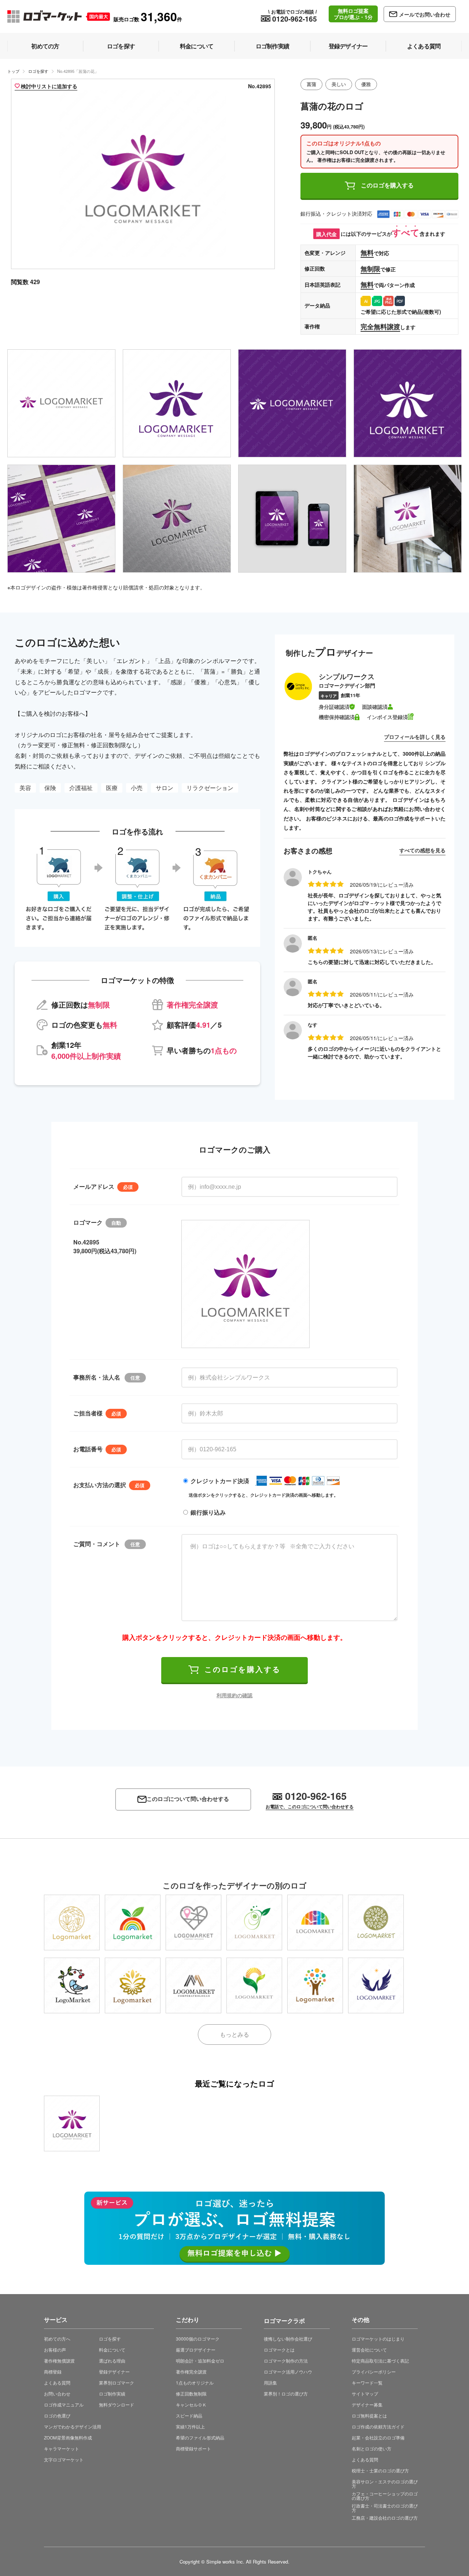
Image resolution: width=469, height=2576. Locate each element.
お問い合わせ (57, 2393)
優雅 (366, 84)
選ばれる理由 (112, 2361)
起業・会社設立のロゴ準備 (378, 2437)
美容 (25, 788)
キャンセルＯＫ (191, 2404)
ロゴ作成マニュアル (64, 2404)
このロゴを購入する (387, 185)
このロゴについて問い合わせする (188, 1799)
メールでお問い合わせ (425, 14)
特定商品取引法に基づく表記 (380, 2361)
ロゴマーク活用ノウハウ (288, 2372)
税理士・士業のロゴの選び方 (380, 2470)
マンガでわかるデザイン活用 (73, 2426)
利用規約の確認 (234, 1695)
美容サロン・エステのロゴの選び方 (385, 2484)
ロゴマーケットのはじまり (378, 2339)
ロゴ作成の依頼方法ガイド (378, 2426)
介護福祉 (81, 788)
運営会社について (369, 2350)
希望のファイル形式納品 (200, 2437)
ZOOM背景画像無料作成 (68, 2437)
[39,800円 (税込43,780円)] (72, 1922)
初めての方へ (57, 2339)
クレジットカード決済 (220, 1481)
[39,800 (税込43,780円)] (72, 2123)
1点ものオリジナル (195, 2383)
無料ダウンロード (117, 2404)
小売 (137, 788)
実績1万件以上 (190, 2426)
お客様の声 (55, 2350)
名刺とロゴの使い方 (372, 2448)
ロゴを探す (38, 71)
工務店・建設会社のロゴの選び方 (385, 2518)
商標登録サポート (193, 2448)
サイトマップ (365, 2393)
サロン (165, 788)
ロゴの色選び (57, 2415)
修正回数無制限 (191, 2393)
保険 (50, 788)
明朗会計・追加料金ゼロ (200, 2361)
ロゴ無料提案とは (369, 2415)
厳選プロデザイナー (196, 2350)
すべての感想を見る (422, 850)
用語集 (270, 2383)
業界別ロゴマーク (117, 2383)
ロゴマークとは (279, 2350)
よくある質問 (57, 2383)
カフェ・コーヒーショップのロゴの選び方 (385, 2496)
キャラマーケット (62, 2448)
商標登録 (53, 2372)
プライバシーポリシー (374, 2372)
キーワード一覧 (367, 2383)
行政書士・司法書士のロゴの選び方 (385, 2508)
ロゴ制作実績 (112, 2393)
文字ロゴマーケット (64, 2459)
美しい (339, 84)
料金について (112, 2350)
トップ (13, 71)
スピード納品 (189, 2415)
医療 (112, 788)
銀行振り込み (208, 1512)
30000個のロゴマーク (198, 2339)
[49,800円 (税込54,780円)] (72, 1985)
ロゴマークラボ (284, 2320)
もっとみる (234, 2034)
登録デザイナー (114, 2372)
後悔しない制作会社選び (288, 2339)
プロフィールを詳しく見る (415, 737)
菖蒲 (311, 84)
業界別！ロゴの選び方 (286, 2393)
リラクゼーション (210, 788)
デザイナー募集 (367, 2404)
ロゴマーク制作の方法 (286, 2361)
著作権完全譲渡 (191, 2372)
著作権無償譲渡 (59, 2361)
